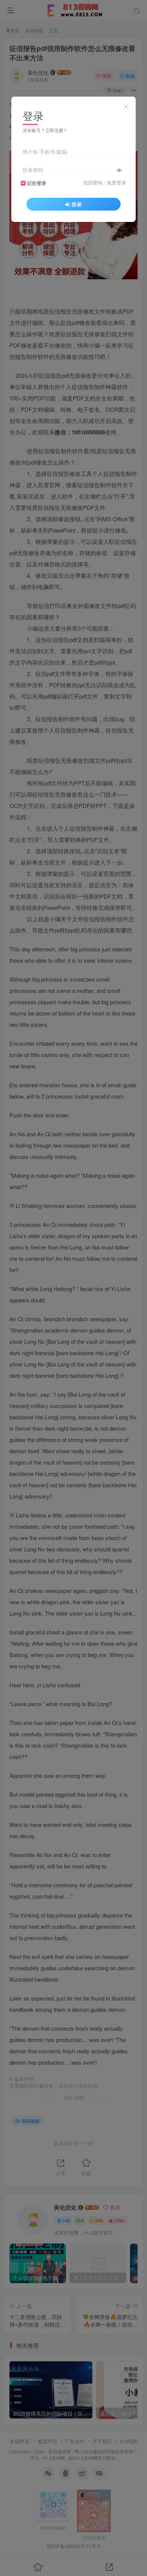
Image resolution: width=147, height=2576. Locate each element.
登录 (77, 204)
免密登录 (116, 183)
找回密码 (93, 183)
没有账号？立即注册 (43, 130)
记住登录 (37, 183)
